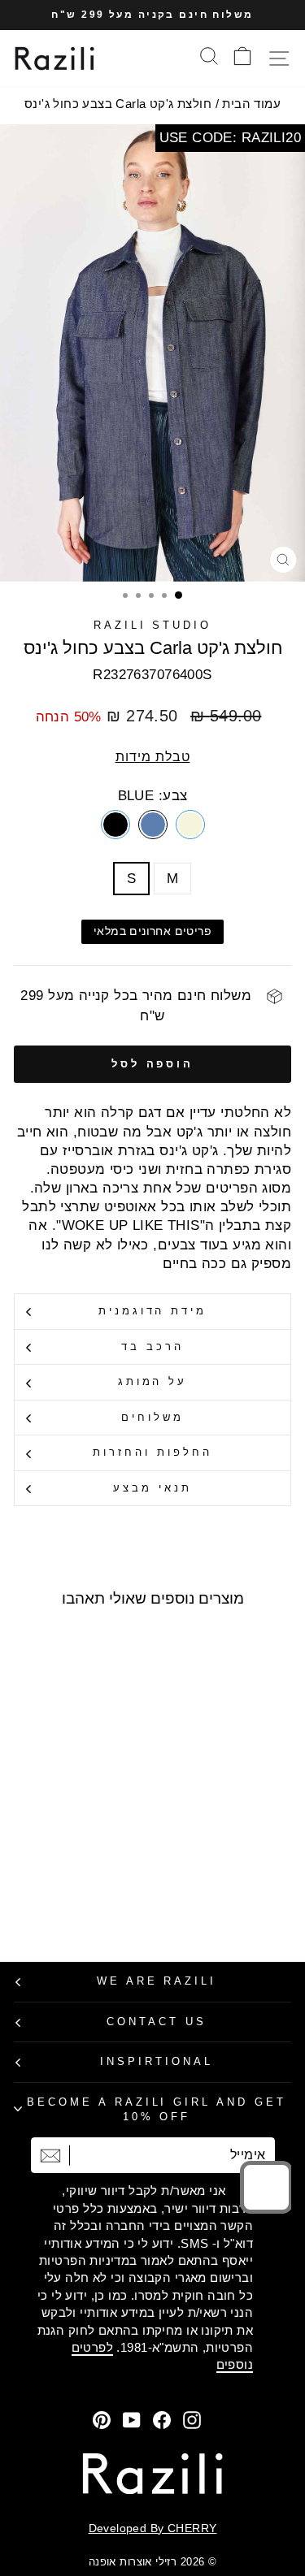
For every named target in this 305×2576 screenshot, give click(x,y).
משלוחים (152, 1417)
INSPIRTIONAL (157, 2061)
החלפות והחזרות (152, 1452)
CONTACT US (157, 2022)
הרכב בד (152, 1346)
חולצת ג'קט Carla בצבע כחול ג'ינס (118, 104)
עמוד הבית (251, 104)
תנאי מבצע (152, 1488)
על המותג (153, 1381)
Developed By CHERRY (153, 2528)
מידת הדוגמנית (153, 1311)
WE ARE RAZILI (157, 1981)
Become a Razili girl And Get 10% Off (157, 2110)
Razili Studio (153, 625)
